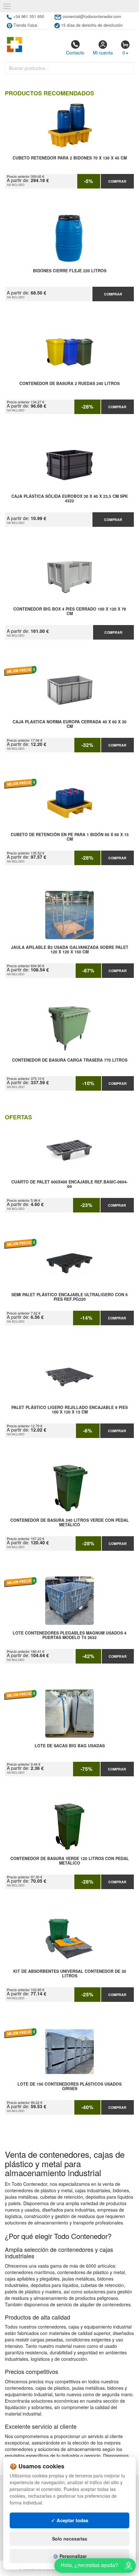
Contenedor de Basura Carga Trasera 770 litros (70, 1060)
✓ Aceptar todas (70, 2520)
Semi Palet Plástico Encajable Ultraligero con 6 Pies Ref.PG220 (69, 1297)
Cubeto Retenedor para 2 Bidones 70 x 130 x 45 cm (70, 158)
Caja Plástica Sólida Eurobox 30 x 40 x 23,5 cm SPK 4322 (70, 499)
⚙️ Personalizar (70, 2556)
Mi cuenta (103, 53)
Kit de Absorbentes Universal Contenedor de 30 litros (70, 1974)
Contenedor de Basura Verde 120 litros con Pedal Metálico (70, 1861)
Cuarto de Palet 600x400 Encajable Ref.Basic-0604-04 (69, 1184)
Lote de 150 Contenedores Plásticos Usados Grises (69, 2087)
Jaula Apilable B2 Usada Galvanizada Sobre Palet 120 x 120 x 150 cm (70, 950)
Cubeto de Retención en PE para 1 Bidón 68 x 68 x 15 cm (70, 837)
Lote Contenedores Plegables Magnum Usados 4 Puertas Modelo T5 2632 (69, 1635)
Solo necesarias (70, 2539)
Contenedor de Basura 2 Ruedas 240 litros (69, 384)
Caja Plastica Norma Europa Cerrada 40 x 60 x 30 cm (69, 724)
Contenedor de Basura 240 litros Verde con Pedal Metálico (70, 1523)
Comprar (117, 181)
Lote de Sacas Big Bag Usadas (70, 1746)
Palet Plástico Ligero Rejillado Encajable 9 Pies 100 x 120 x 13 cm (69, 1410)
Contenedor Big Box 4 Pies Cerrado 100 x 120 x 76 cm (70, 612)
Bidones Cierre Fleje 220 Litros (70, 271)
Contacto (75, 53)
